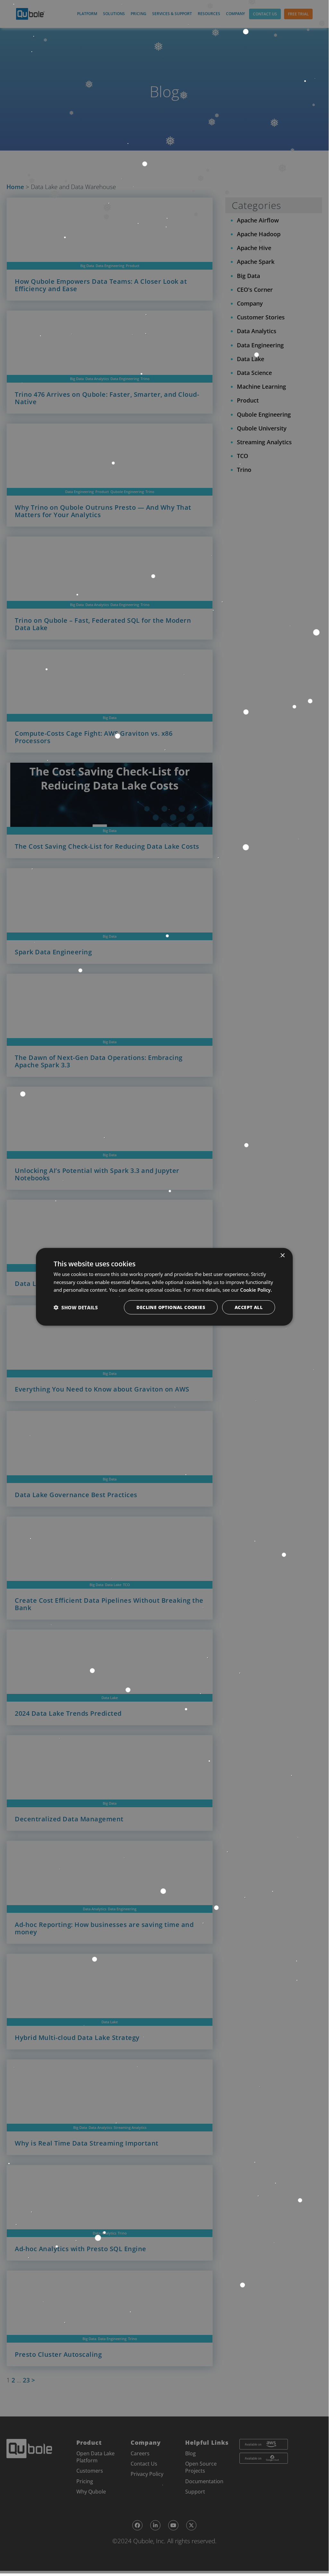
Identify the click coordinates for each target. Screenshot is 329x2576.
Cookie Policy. (256, 1290)
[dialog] (164, 1287)
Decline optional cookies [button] (171, 1307)
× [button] (282, 1255)
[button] (76, 1307)
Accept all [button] (249, 1307)
